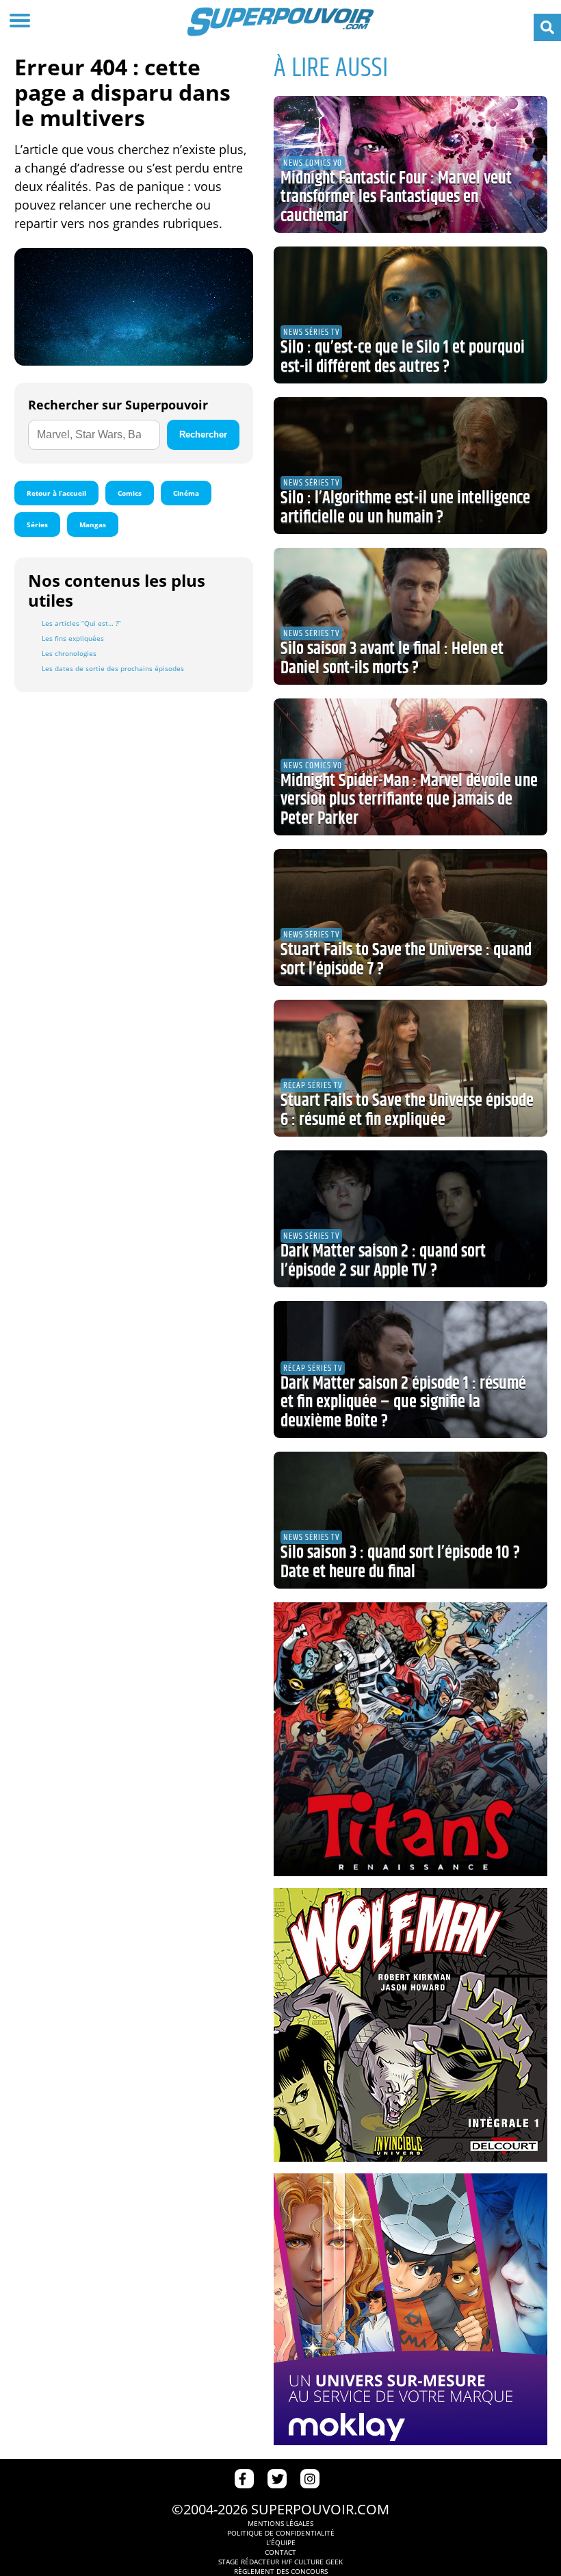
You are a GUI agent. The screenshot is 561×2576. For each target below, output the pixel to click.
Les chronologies (69, 653)
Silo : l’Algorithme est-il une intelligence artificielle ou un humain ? (405, 508)
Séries (37, 525)
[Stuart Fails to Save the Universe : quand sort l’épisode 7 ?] (410, 918)
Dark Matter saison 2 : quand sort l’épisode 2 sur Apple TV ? (383, 1261)
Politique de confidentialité (281, 2533)
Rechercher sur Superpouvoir (118, 405)
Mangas (93, 525)
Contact (280, 2552)
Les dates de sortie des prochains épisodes (113, 668)
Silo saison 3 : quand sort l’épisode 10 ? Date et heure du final (400, 1563)
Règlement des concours (281, 2571)
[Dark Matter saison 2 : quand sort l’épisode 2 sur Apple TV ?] (410, 1219)
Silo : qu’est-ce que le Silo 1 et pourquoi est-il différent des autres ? (403, 357)
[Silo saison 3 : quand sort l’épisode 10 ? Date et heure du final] (410, 1520)
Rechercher (203, 434)
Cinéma (186, 493)
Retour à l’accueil (56, 493)
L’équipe (281, 2542)
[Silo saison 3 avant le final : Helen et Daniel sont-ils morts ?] (410, 616)
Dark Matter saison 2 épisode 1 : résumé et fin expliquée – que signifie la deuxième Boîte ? (403, 1403)
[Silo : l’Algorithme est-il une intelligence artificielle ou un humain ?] (410, 466)
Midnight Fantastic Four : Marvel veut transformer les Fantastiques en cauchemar (396, 198)
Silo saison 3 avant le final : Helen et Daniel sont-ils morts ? (392, 659)
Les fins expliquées (73, 638)
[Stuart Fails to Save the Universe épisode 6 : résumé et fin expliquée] (410, 1068)
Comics (130, 493)
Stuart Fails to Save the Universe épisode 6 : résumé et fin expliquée (407, 1111)
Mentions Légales (280, 2523)
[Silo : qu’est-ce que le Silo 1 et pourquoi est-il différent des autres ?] (410, 315)
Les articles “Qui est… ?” (81, 623)
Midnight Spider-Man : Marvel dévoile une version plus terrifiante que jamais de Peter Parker (409, 800)
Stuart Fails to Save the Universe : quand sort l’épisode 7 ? (406, 960)
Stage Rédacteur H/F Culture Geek (280, 2562)
